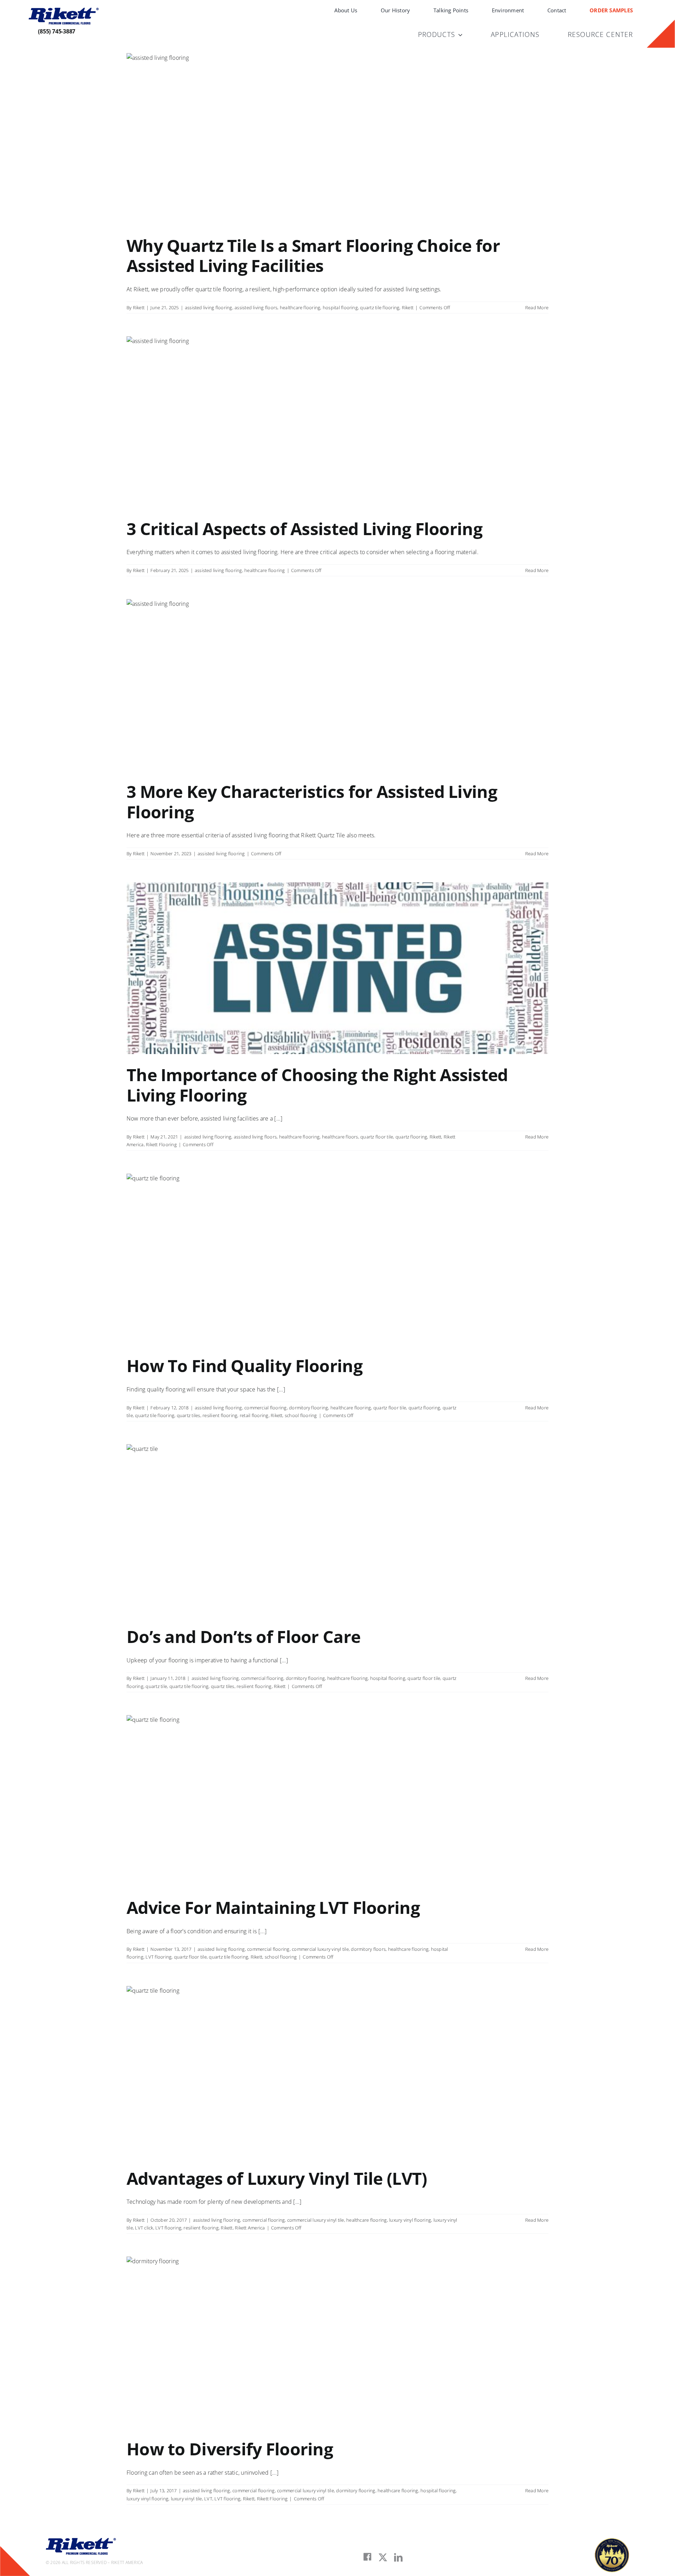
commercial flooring (266, 1408)
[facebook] (367, 2557)
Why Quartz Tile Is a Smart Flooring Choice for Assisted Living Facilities (313, 256)
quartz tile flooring (380, 307)
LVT (208, 2499)
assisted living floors (256, 307)
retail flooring (254, 1415)
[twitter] (383, 2557)
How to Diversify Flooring (230, 2449)
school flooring (301, 1415)
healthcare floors (340, 1137)
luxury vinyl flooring (410, 2220)
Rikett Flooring (161, 1144)
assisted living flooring (209, 307)
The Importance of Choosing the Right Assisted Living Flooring (317, 1085)
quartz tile (156, 1686)
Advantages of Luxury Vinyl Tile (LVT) (277, 2178)
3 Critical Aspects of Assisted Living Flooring (304, 529)
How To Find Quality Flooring (245, 1366)
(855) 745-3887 (57, 31)
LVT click (144, 2228)
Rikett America (250, 2228)
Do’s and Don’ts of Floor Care (243, 1636)
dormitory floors (368, 1949)
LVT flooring (159, 1957)
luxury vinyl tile (187, 2499)
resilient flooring (220, 1415)
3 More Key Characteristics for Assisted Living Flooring (312, 802)
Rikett (139, 307)
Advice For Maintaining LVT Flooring (273, 1907)
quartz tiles (189, 1415)
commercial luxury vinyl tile (320, 1949)
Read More (537, 307)
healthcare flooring (300, 307)
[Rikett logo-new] (64, 11)
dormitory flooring (308, 1408)
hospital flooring (340, 307)
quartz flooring (412, 1137)
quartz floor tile (377, 1137)
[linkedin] (398, 2557)
